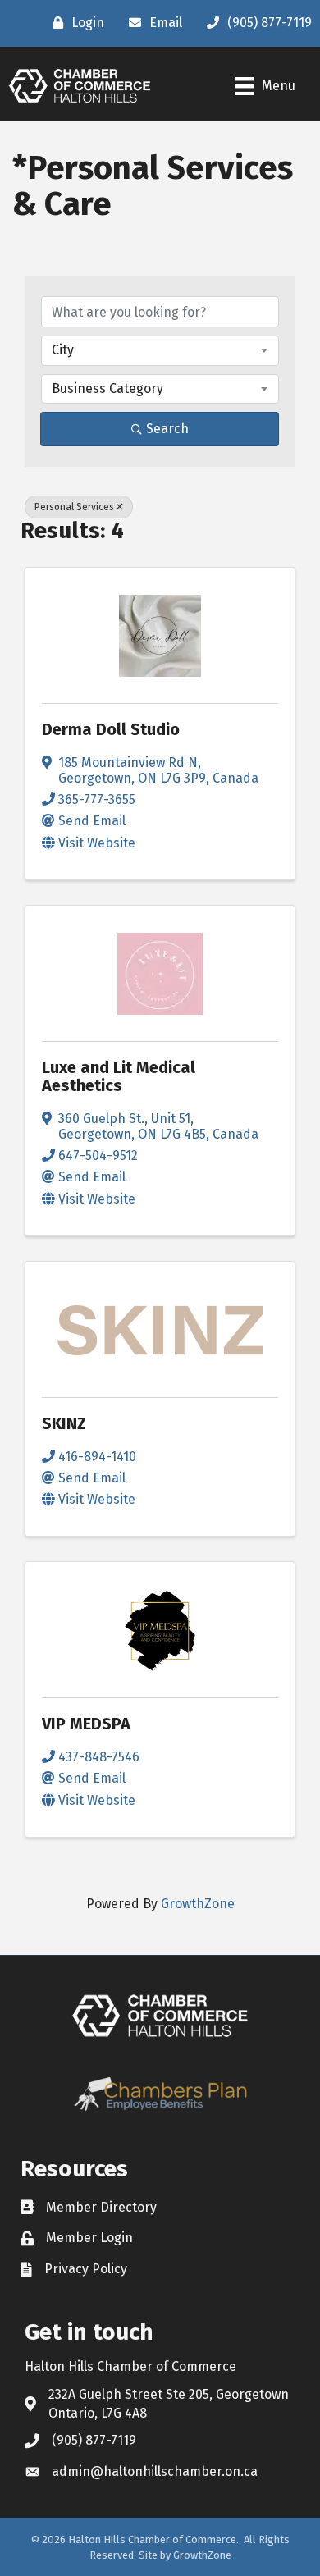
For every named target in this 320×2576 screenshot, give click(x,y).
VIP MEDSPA (86, 1724)
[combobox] (160, 350)
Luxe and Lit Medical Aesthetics (119, 1076)
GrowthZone (198, 1904)
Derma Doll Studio (111, 729)
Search (167, 429)
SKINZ (64, 1423)
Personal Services (74, 507)
